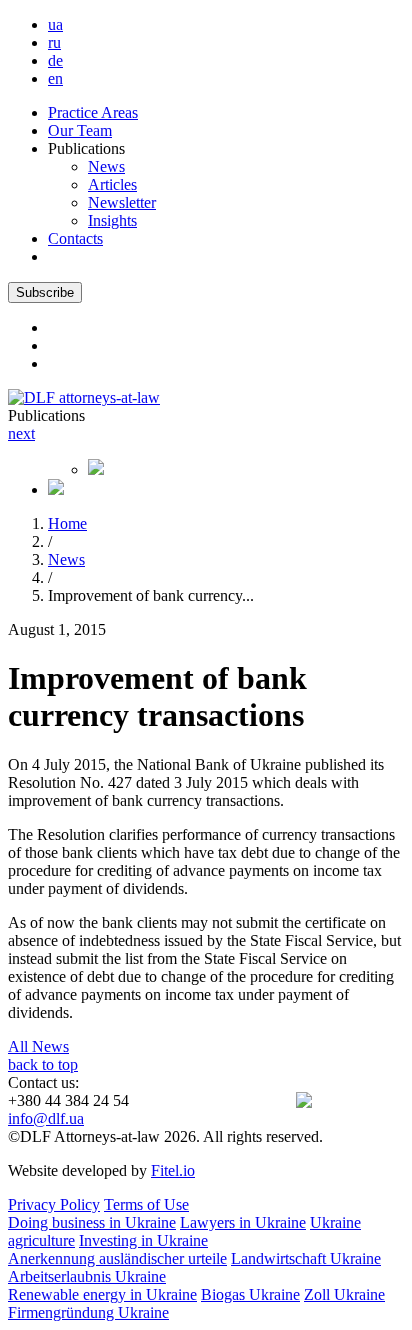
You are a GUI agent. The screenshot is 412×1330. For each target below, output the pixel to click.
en (55, 78)
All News (38, 1046)
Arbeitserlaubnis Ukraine (87, 1276)
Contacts (75, 238)
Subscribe (45, 292)
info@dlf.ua (46, 1118)
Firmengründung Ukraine (88, 1312)
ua (55, 24)
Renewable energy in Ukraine (102, 1294)
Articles (112, 184)
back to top (43, 1064)
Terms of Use (146, 1204)
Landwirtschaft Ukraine (306, 1258)
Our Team (80, 130)
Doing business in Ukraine (92, 1222)
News (106, 166)
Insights (112, 220)
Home (67, 523)
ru (54, 42)
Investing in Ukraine (143, 1240)
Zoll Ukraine (344, 1294)
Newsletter (122, 202)
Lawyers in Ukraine (243, 1222)
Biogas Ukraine (250, 1294)
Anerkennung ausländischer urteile (117, 1258)
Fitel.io (173, 1170)
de (55, 60)
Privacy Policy (54, 1204)
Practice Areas (93, 112)
